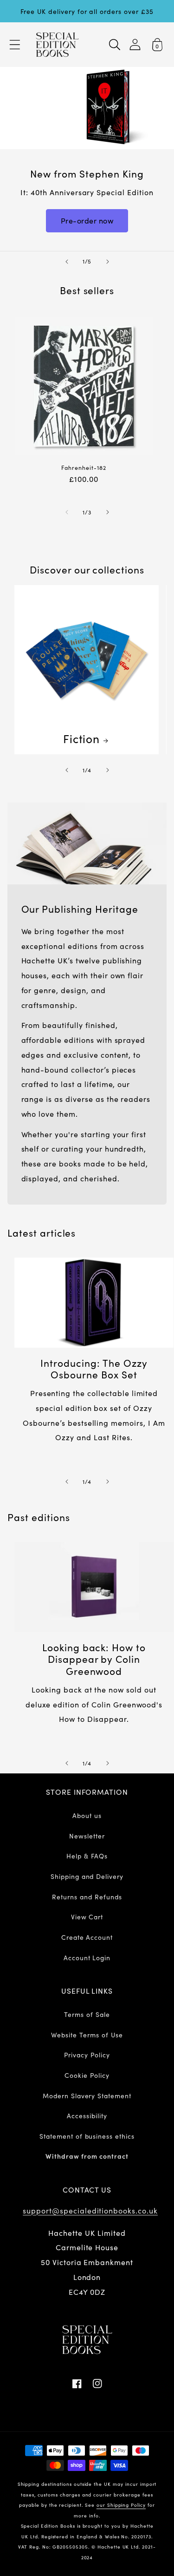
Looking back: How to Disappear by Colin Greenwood (94, 1659)
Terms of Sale (87, 2014)
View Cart (87, 1917)
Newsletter (87, 1836)
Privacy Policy (87, 2055)
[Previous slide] (67, 262)
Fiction (82, 738)
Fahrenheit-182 (84, 468)
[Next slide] (108, 262)
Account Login (87, 1957)
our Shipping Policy (121, 2505)
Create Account (87, 1937)
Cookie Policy (87, 2075)
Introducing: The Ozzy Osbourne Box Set (94, 1369)
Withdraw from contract (87, 2156)
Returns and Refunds (87, 1897)
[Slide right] (108, 512)
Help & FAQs (87, 1856)
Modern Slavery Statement (87, 2095)
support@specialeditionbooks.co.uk (90, 2210)
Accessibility (87, 2115)
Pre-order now (87, 220)
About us (87, 1815)
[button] (15, 45)
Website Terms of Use (87, 2035)
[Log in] (135, 44)
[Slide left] (67, 512)
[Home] (57, 45)
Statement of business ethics (87, 2136)
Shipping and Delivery (87, 1876)
